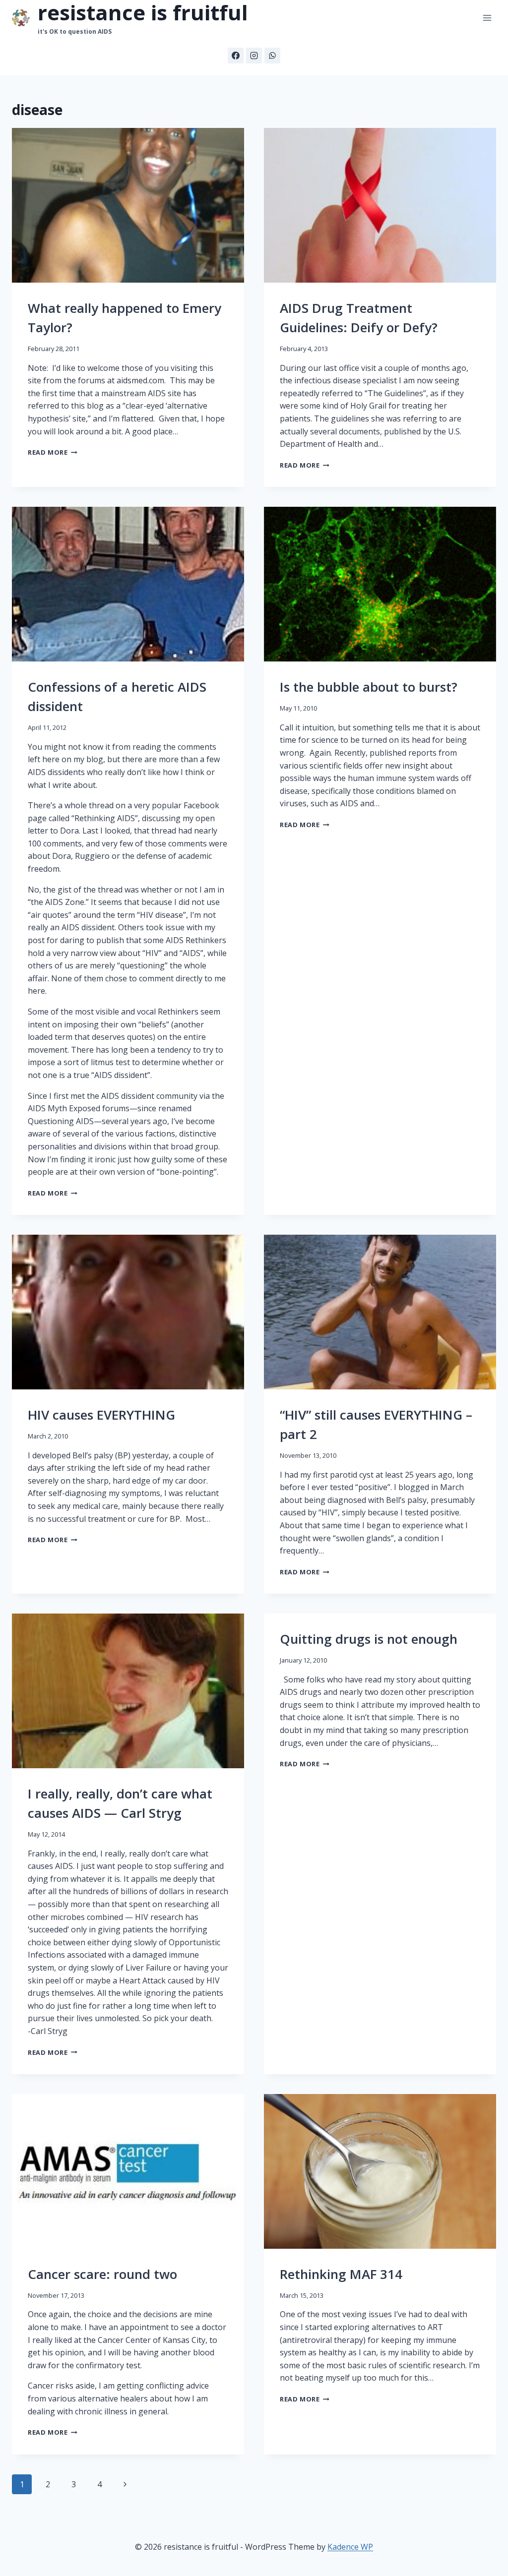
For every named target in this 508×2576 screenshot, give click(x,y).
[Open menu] (487, 18)
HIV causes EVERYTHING (101, 1415)
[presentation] (128, 205)
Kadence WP (350, 2547)
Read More (53, 452)
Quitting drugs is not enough (369, 1639)
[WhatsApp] (272, 56)
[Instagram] (254, 56)
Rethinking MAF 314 (341, 2274)
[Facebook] (236, 56)
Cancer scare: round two (102, 2274)
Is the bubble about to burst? (369, 687)
